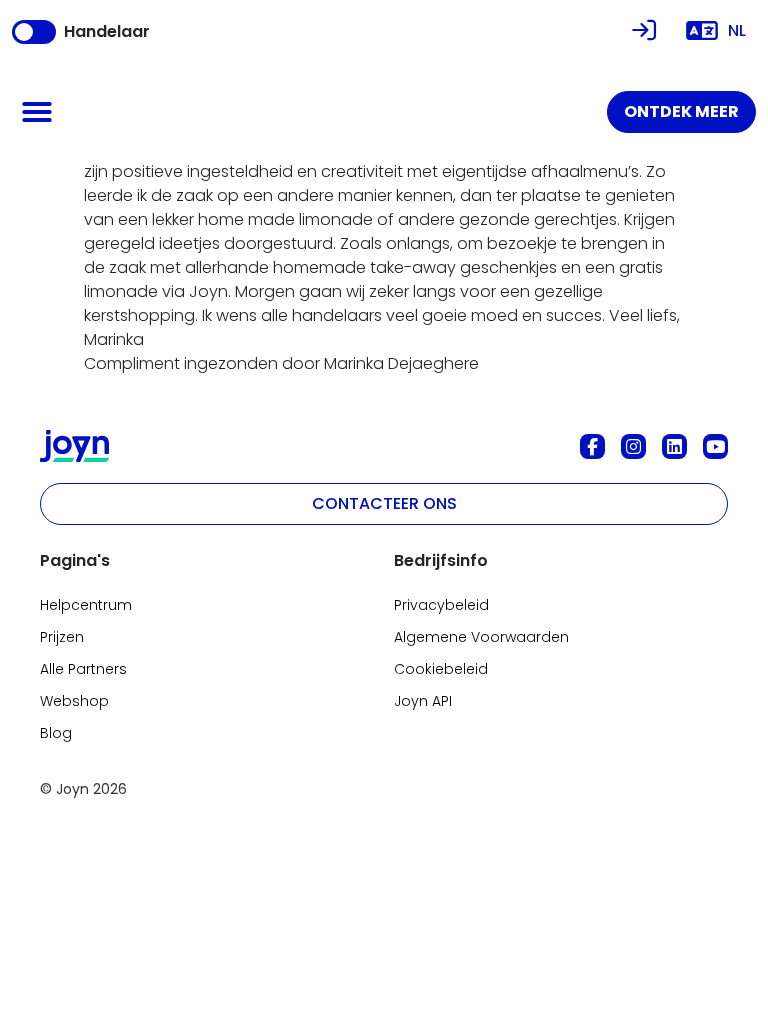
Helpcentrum (86, 605)
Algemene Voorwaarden (481, 637)
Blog (56, 733)
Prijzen (62, 637)
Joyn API (423, 701)
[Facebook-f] (592, 446)
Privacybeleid (441, 605)
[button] (37, 112)
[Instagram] (633, 446)
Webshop (74, 701)
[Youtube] (715, 446)
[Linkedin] (674, 446)
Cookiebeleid (441, 669)
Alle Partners (83, 669)
